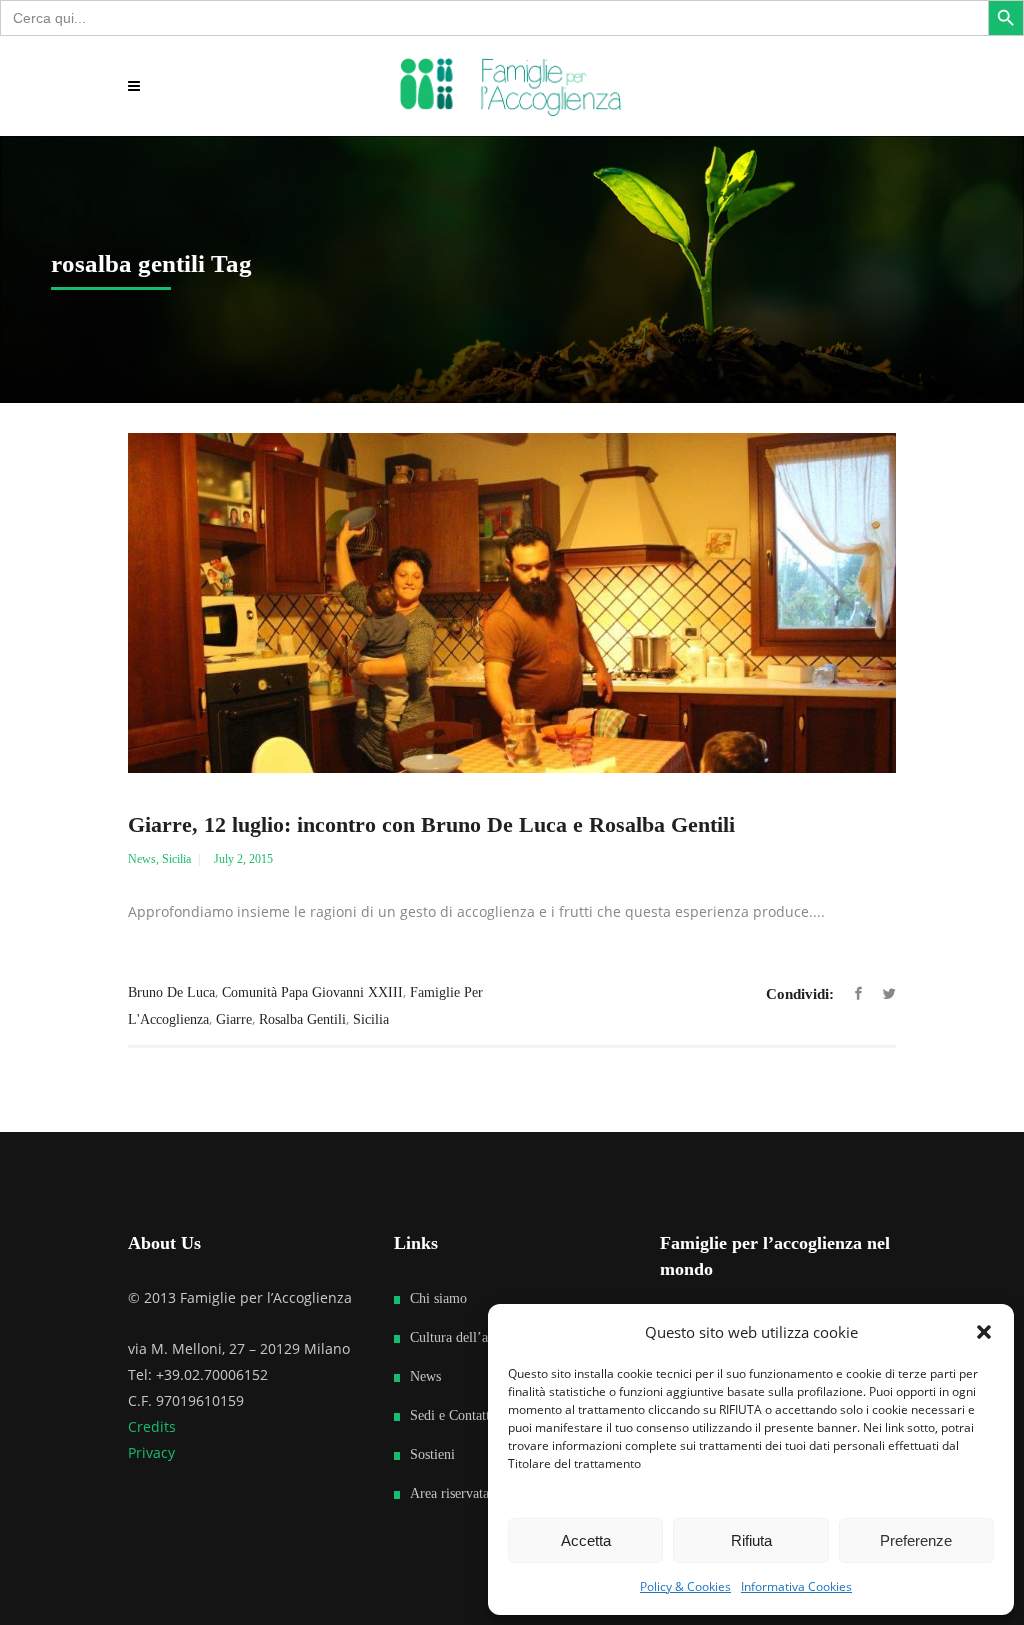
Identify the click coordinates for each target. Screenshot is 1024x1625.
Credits (152, 1426)
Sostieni (432, 1454)
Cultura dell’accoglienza (478, 1337)
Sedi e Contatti (452, 1415)
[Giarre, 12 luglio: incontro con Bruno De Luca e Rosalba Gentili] (512, 603)
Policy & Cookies (685, 1586)
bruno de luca (171, 992)
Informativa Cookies (796, 1586)
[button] (984, 1332)
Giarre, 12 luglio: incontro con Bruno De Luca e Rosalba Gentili (431, 824)
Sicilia (176, 859)
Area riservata (449, 1493)
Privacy (151, 1452)
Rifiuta (751, 1540)
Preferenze (916, 1540)
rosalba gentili (302, 1019)
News (142, 859)
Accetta (586, 1540)
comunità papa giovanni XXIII (312, 992)
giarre (234, 1019)
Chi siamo (438, 1298)
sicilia (371, 1019)
